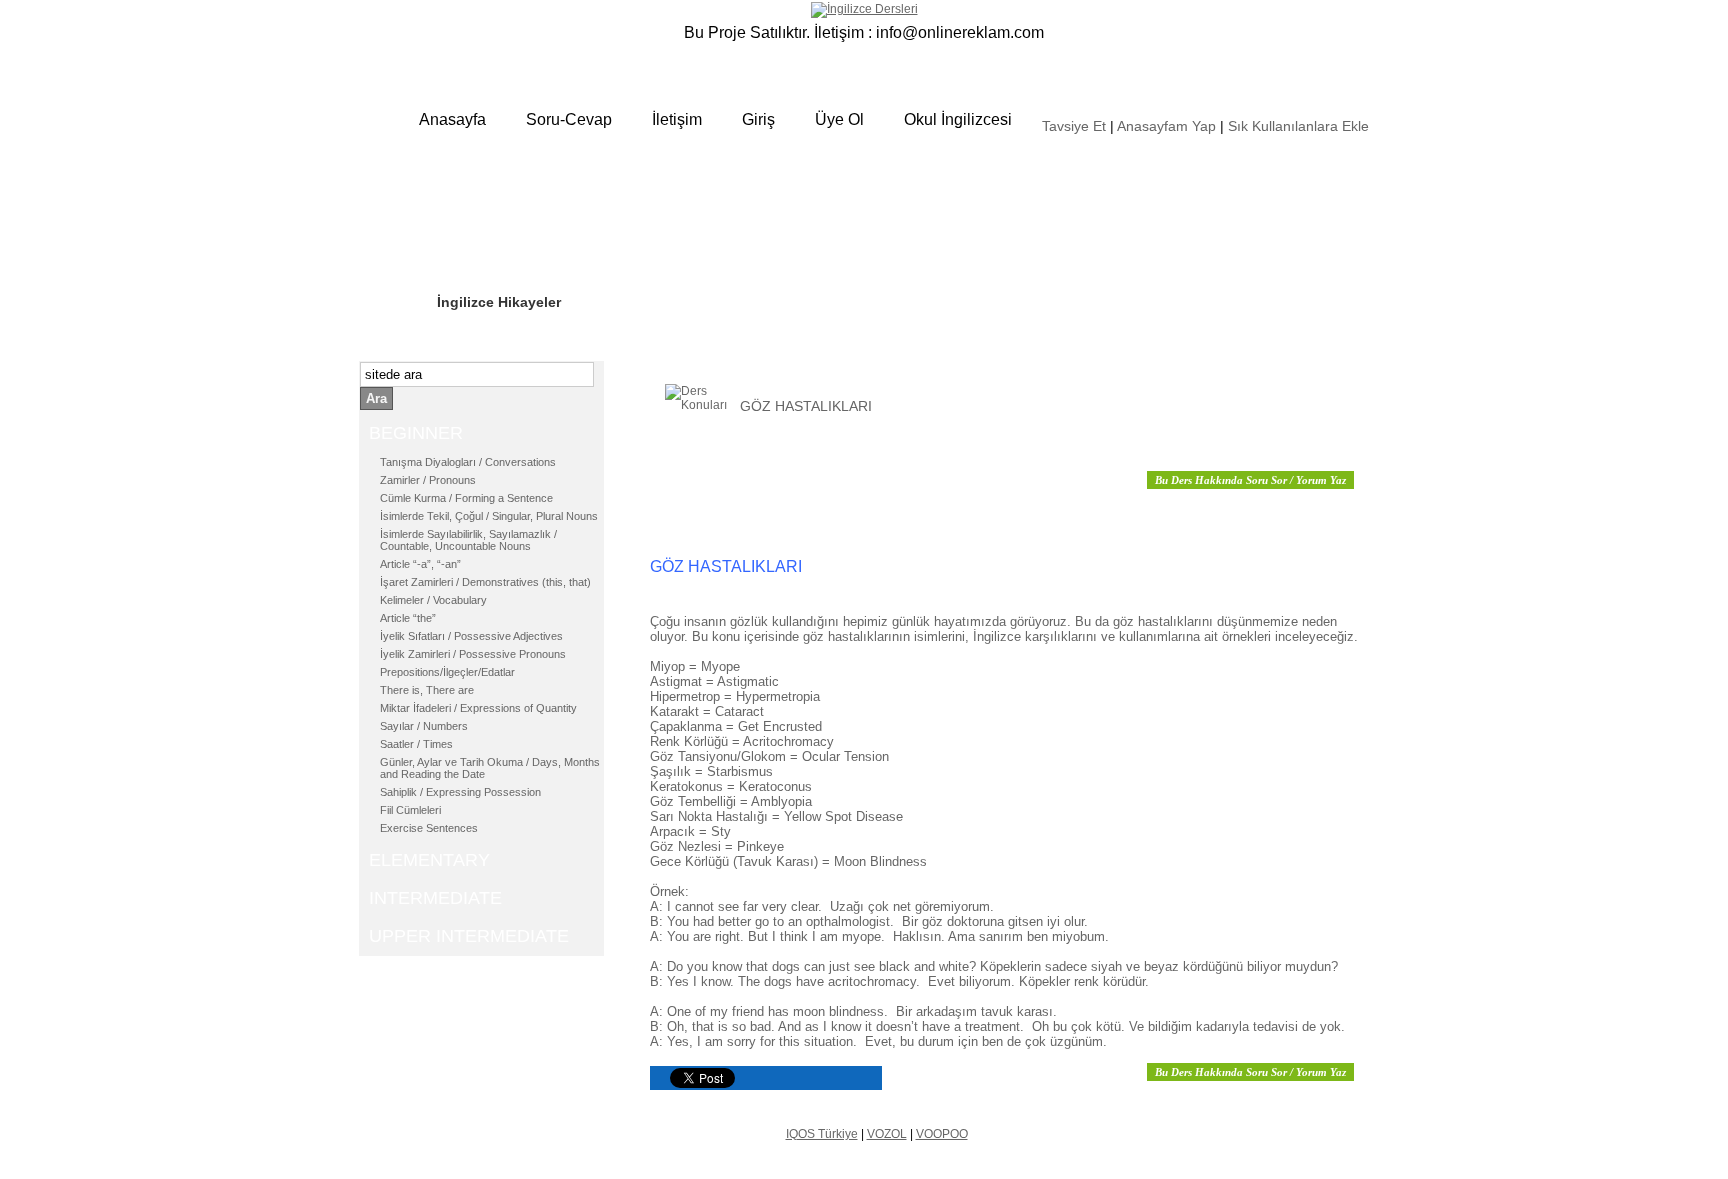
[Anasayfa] (864, 9)
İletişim (677, 119)
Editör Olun (476, 241)
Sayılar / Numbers (424, 726)
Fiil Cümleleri (410, 810)
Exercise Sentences (429, 828)
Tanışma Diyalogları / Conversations (468, 462)
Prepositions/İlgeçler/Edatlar (447, 672)
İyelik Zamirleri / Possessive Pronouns (473, 654)
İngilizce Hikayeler (499, 302)
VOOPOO (942, 1134)
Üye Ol (839, 119)
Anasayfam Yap (1166, 126)
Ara (376, 398)
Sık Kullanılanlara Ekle (1298, 126)
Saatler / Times (416, 744)
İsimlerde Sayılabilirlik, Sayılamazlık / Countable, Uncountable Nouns (468, 540)
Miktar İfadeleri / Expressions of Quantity (478, 708)
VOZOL (887, 1134)
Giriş (758, 119)
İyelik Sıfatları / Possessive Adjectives (471, 636)
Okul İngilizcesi (958, 119)
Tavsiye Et (1074, 126)
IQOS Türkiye (822, 1134)
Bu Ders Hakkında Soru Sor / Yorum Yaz (1250, 480)
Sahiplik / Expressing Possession (460, 792)
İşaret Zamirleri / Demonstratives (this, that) (485, 582)
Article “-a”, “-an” (420, 564)
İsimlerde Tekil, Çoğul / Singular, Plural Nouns (489, 516)
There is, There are (427, 690)
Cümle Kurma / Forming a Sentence (466, 498)
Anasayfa (452, 119)
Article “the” (408, 618)
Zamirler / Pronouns (428, 480)
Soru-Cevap (569, 119)
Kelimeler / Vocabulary (433, 600)
